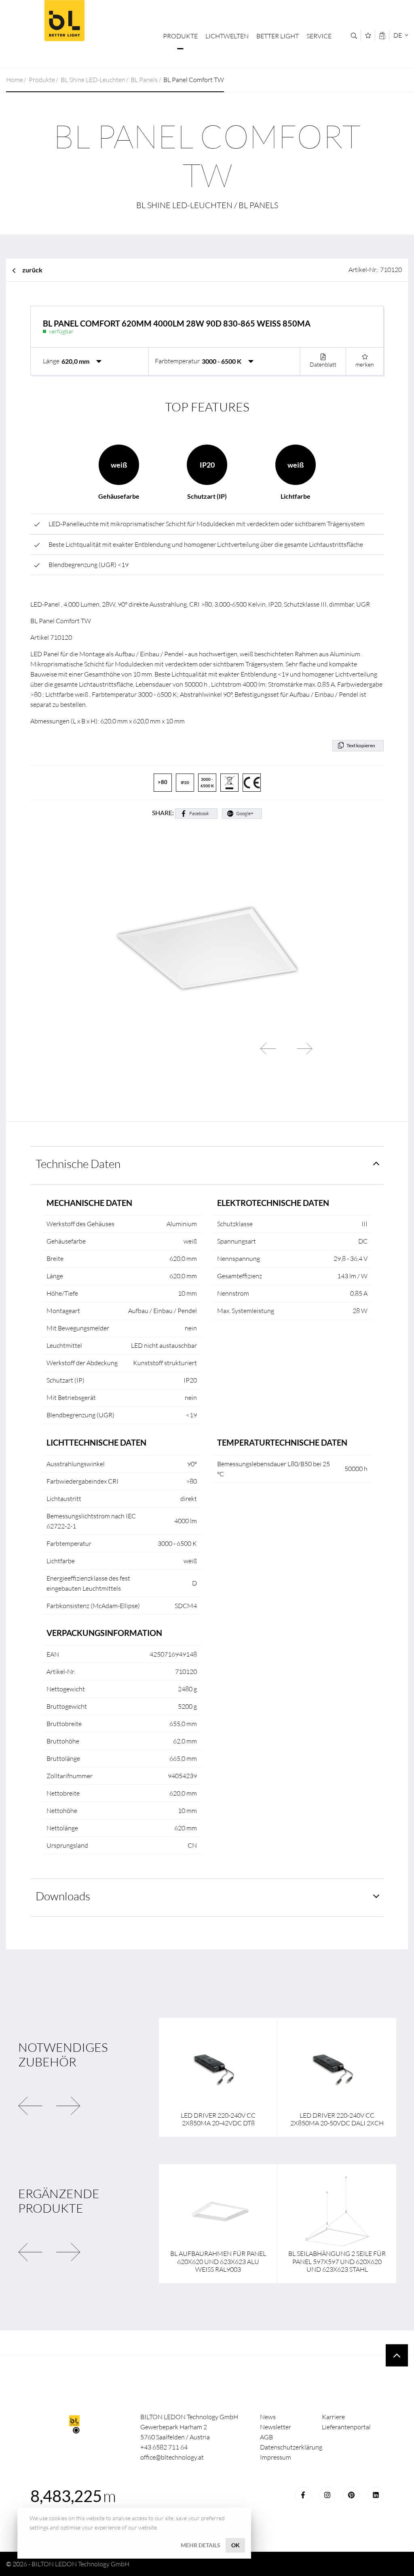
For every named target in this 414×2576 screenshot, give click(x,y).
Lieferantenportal (346, 2427)
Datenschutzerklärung (291, 2447)
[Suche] (354, 36)
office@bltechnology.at (172, 2457)
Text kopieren (361, 745)
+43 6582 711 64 (164, 2447)
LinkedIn (376, 2495)
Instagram (327, 2495)
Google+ (245, 813)
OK (236, 2545)
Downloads (63, 1896)
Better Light (64, 21)
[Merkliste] (368, 35)
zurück (32, 270)
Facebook (199, 813)
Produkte (180, 36)
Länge (51, 361)
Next (304, 1049)
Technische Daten (78, 1164)
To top (397, 2356)
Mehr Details (201, 2545)
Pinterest (351, 2495)
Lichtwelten (227, 36)
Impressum (276, 2457)
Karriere (333, 2417)
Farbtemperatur (177, 361)
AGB (266, 2437)
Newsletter (276, 2427)
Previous (268, 1049)
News (268, 2417)
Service (319, 36)
